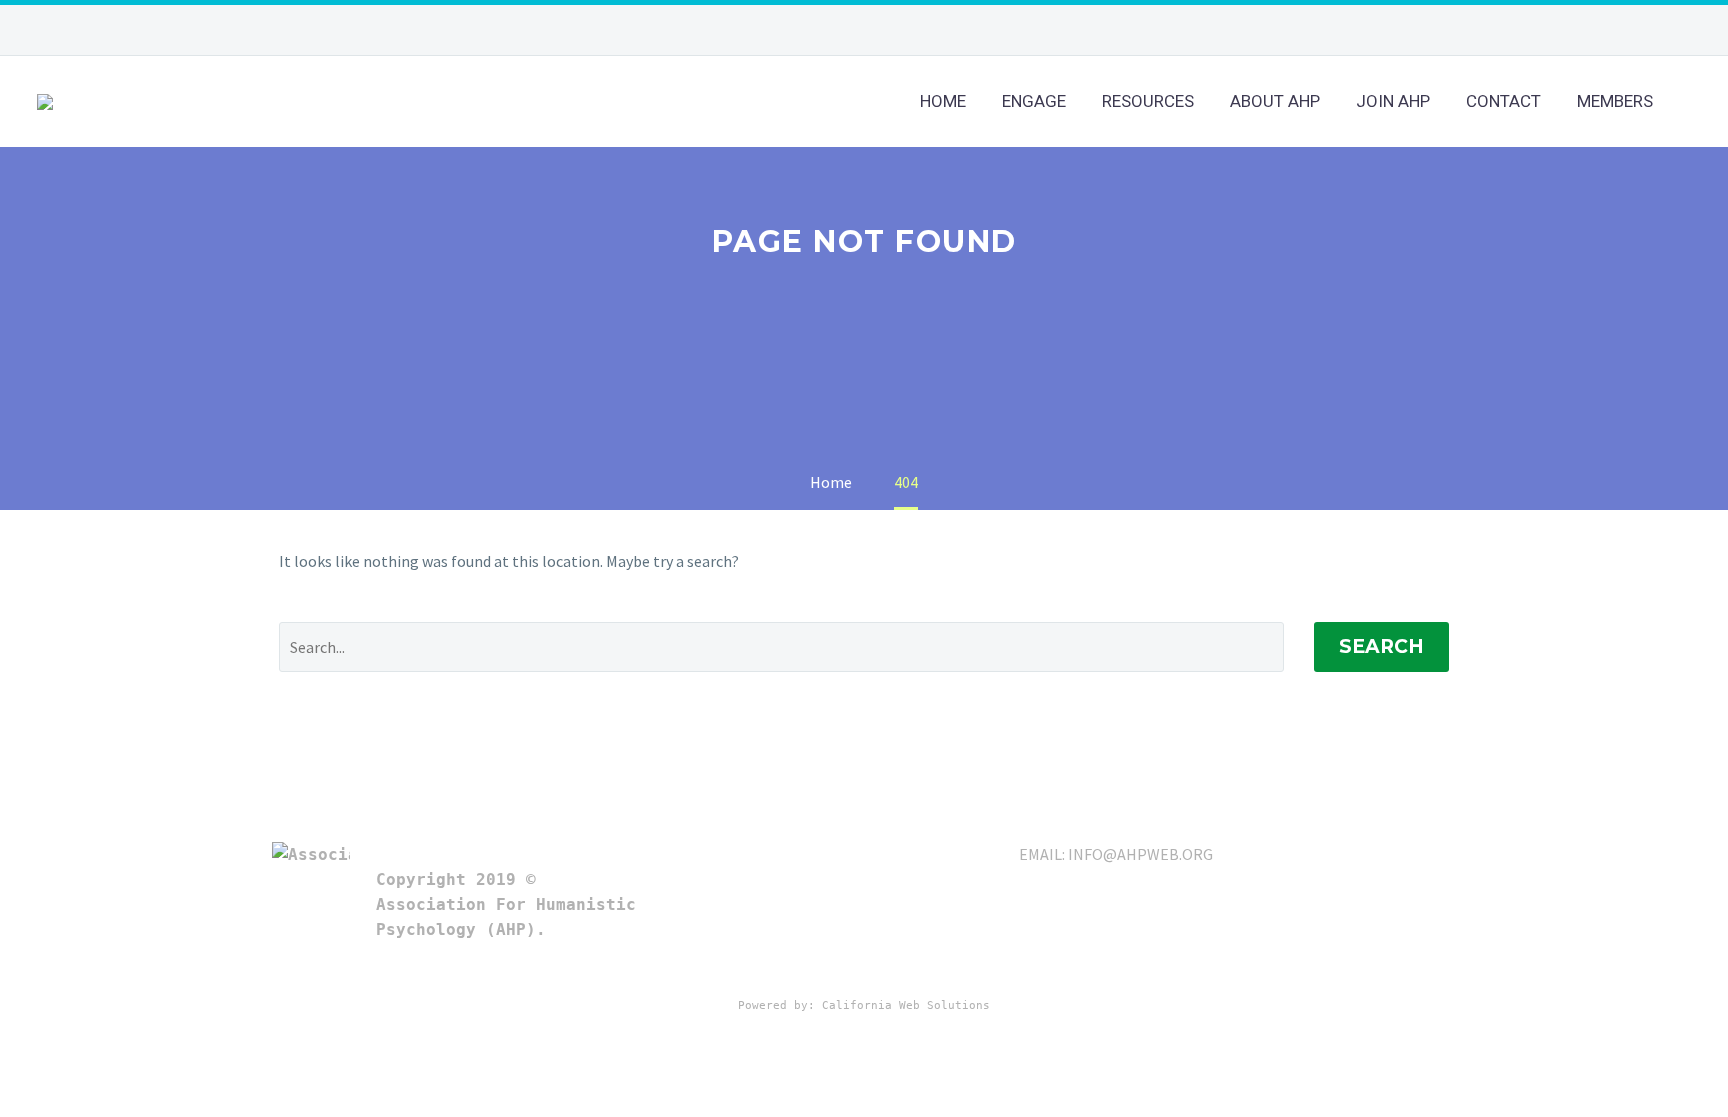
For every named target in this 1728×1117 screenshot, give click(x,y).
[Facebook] (869, 30)
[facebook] (1386, 850)
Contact (1503, 101)
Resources (1148, 101)
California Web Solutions (906, 1005)
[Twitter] (929, 30)
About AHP (1275, 101)
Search (1381, 646)
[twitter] (1422, 850)
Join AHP (1393, 101)
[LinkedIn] (899, 30)
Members (1615, 101)
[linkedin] (1350, 850)
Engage (1034, 101)
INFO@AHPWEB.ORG (1140, 854)
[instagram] (1458, 850)
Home (943, 101)
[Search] (1691, 101)
